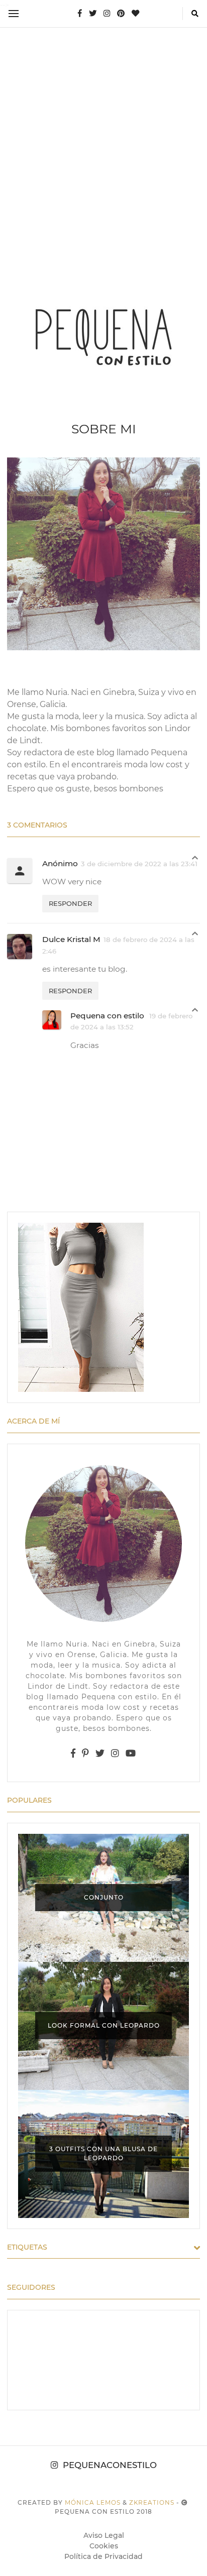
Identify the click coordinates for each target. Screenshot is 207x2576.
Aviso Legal (104, 2535)
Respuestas (195, 860)
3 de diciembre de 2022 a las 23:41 (139, 864)
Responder (70, 903)
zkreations (152, 2502)
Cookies (104, 2546)
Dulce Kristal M (71, 939)
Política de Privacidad (103, 2556)
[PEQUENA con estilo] (103, 336)
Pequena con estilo (108, 1016)
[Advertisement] (103, 142)
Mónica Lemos (93, 2502)
